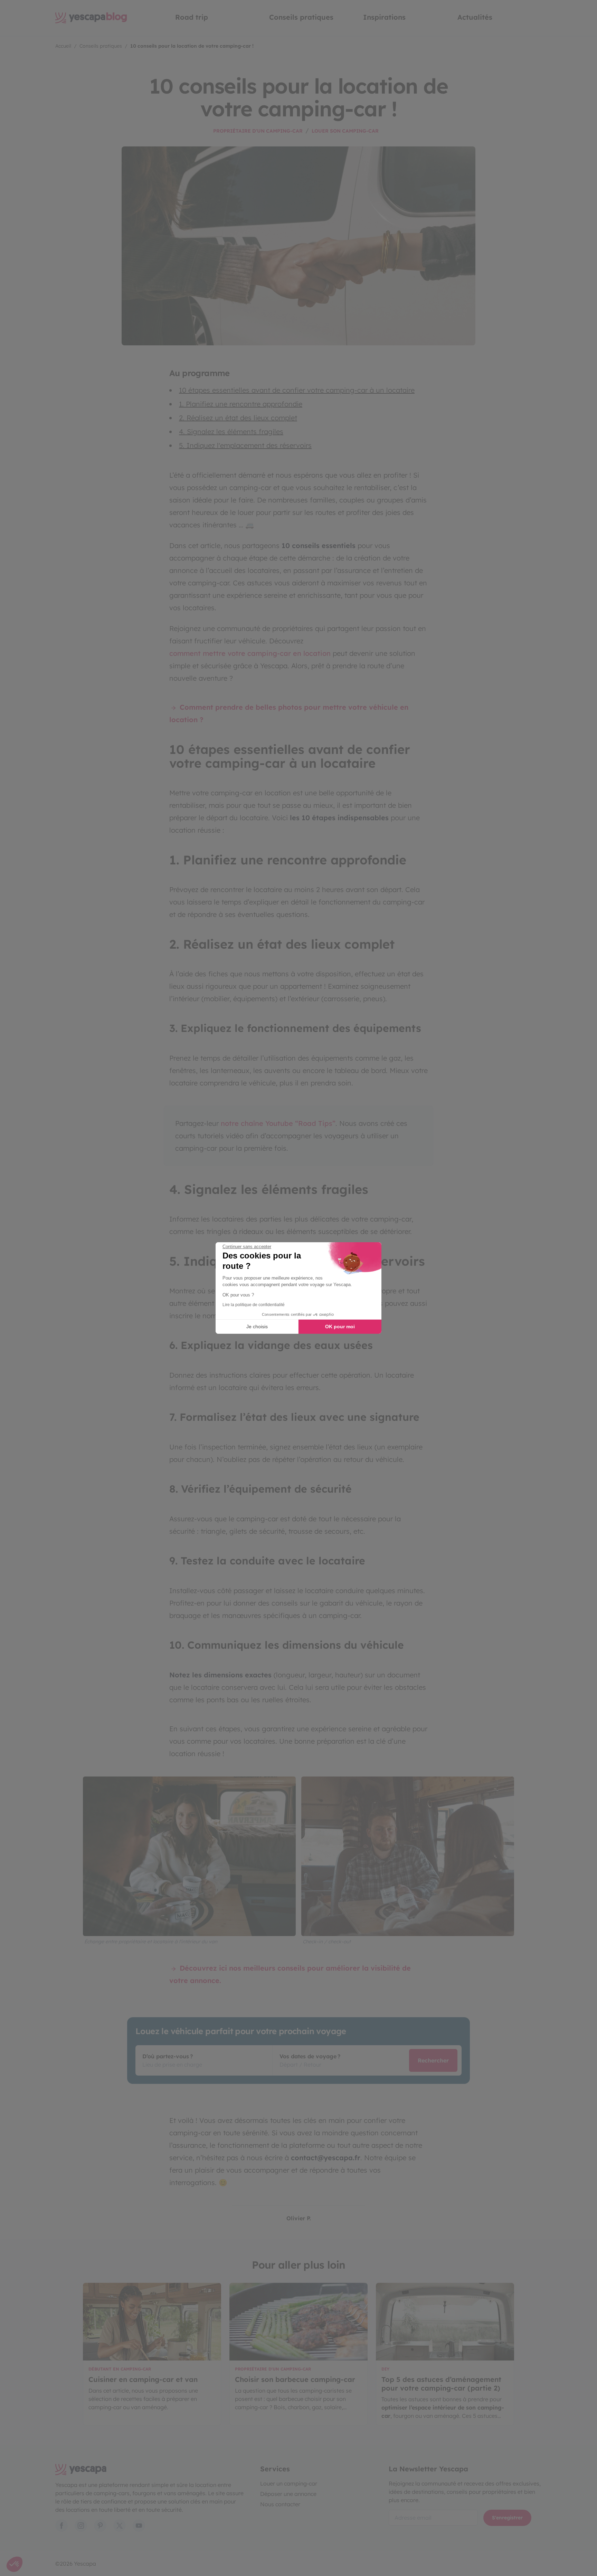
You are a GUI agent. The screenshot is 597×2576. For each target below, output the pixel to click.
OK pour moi (340, 1327)
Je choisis (257, 1327)
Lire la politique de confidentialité (254, 1305)
